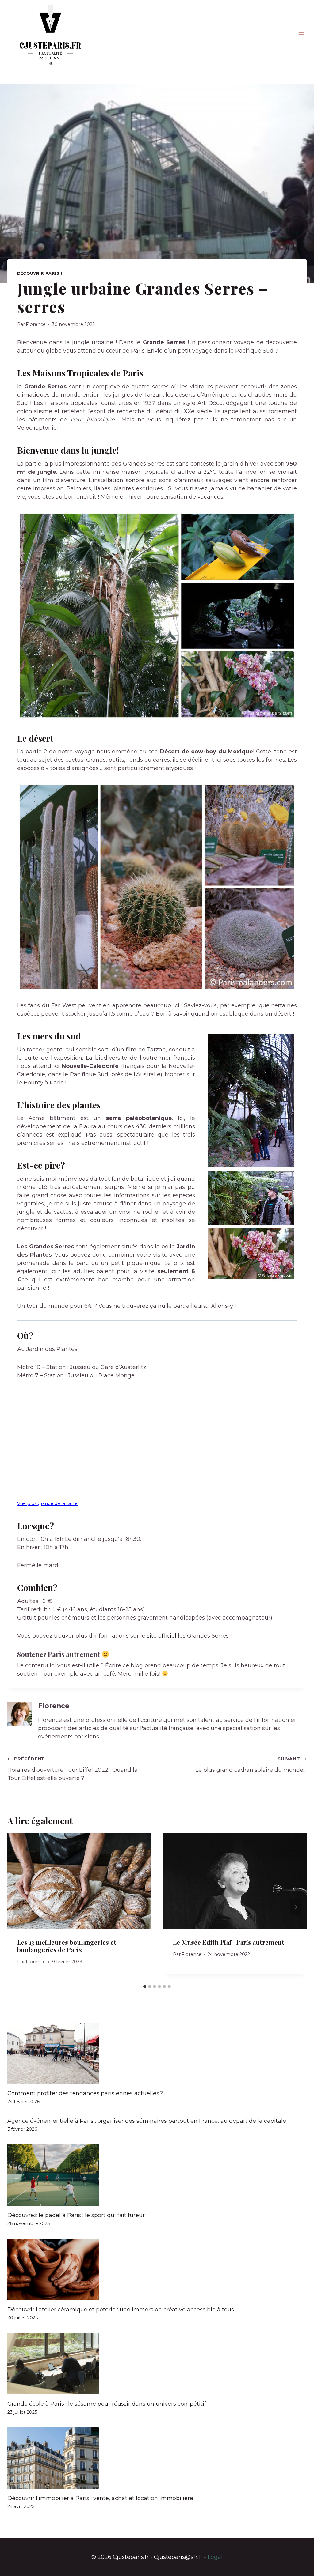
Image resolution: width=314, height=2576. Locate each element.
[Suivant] (296, 1907)
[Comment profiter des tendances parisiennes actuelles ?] (157, 2053)
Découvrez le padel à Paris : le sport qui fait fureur (76, 2215)
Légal (215, 2557)
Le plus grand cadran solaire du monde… (251, 1765)
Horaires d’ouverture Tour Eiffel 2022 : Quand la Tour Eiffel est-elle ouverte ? (73, 1769)
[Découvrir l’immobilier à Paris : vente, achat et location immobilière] (157, 2458)
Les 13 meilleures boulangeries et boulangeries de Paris (67, 1946)
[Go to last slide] (18, 1907)
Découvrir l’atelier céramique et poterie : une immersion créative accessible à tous (121, 2310)
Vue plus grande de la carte (47, 1503)
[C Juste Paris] (50, 34)
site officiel (162, 1636)
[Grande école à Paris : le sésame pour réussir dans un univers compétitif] (157, 2364)
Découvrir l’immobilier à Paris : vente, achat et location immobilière (100, 2498)
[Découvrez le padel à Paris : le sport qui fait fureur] (157, 2175)
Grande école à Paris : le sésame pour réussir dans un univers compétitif (107, 2404)
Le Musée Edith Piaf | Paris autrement (229, 1942)
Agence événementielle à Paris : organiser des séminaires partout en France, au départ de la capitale (147, 2121)
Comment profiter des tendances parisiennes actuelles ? (85, 2093)
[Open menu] (301, 34)
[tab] (145, 1986)
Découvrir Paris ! (40, 273)
